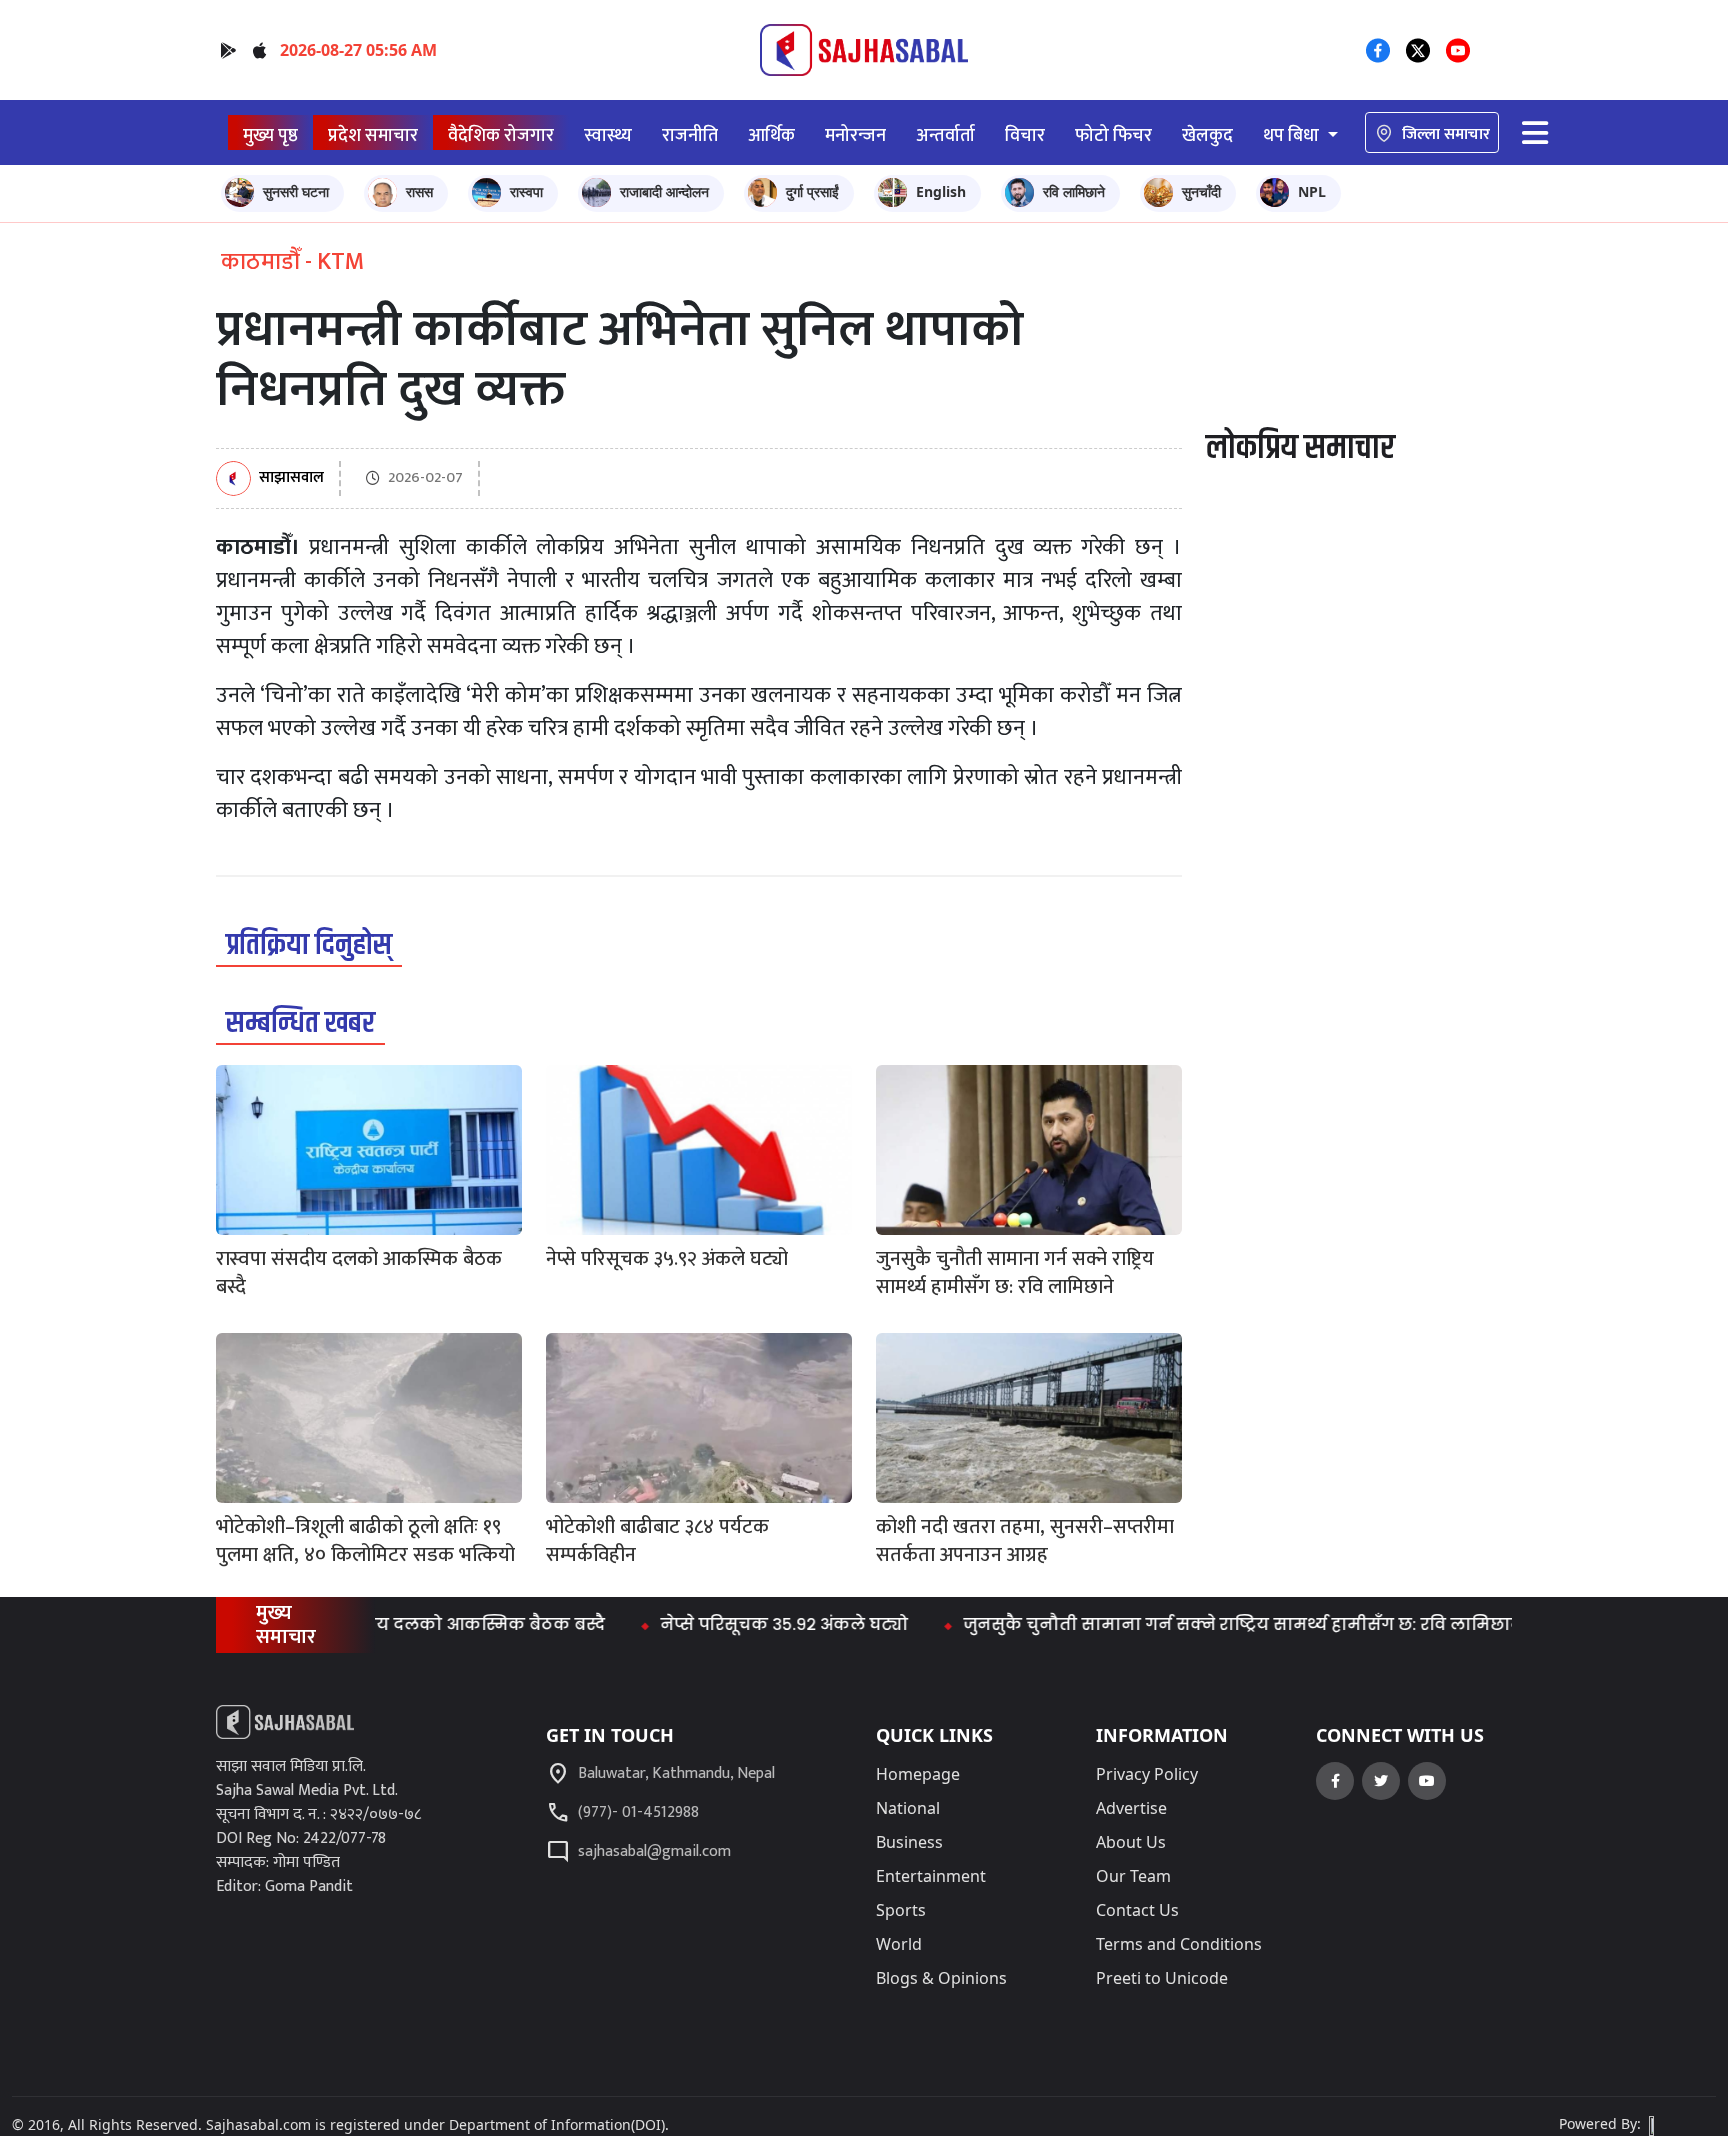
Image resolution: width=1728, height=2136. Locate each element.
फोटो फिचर (1113, 135)
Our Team (1133, 1876)
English (941, 191)
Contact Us (1137, 1910)
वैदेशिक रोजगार (501, 135)
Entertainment (931, 1876)
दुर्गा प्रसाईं (812, 191)
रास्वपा (526, 191)
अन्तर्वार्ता (945, 135)
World (899, 1944)
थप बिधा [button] (1293, 135)
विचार (1025, 135)
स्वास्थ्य (608, 135)
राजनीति (690, 135)
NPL (1312, 191)
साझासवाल (291, 478)
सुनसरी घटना (296, 191)
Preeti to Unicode (1162, 1978)
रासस (419, 191)
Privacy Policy (1147, 1774)
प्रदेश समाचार (373, 135)
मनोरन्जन (855, 135)
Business (909, 1842)
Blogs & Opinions (941, 1978)
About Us (1131, 1842)
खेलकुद (1207, 135)
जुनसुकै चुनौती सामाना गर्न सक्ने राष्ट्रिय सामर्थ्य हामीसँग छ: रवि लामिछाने (1192, 1624)
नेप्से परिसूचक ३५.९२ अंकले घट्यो (733, 1624)
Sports (901, 1910)
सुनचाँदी (1201, 191)
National (908, 1808)
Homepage (918, 1774)
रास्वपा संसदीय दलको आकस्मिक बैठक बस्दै (389, 1624)
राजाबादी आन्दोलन (664, 191)
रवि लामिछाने (1074, 191)
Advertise (1131, 1808)
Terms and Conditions (1179, 1944)
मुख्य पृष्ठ (270, 135)
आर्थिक (771, 135)
